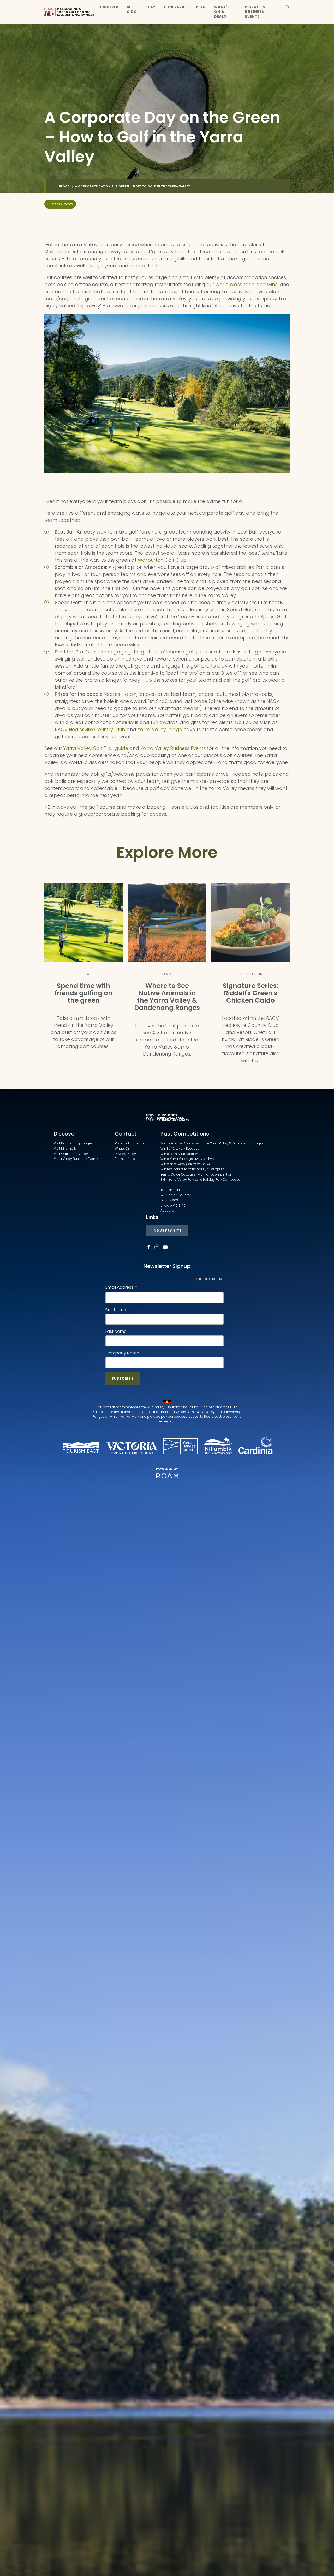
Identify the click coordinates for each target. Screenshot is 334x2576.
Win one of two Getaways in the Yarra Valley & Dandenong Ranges (212, 1143)
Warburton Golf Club (162, 560)
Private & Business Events (255, 12)
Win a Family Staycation (179, 1154)
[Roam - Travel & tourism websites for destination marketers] (167, 1476)
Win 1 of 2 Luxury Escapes (180, 1148)
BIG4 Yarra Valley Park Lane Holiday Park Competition (202, 1180)
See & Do (132, 9)
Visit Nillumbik (65, 1148)
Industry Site (167, 1231)
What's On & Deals (222, 12)
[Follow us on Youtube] (165, 1247)
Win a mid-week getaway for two (186, 1164)
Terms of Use (125, 1159)
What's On (123, 1148)
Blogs (64, 186)
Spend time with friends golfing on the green (83, 993)
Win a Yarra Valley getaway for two (187, 1159)
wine (272, 284)
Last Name (116, 1331)
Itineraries (176, 7)
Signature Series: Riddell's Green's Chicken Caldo (250, 993)
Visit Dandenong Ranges (73, 1143)
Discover (109, 7)
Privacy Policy (125, 1154)
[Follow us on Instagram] (157, 1247)
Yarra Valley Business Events (173, 748)
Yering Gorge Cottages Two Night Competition (196, 1174)
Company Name (122, 1353)
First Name (116, 1310)
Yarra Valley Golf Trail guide (96, 748)
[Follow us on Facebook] (149, 1247)
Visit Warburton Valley (71, 1154)
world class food (235, 284)
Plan (201, 7)
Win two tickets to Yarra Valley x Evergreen (193, 1169)
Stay (150, 7)
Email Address (121, 1287)
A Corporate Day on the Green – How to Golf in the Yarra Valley (133, 186)
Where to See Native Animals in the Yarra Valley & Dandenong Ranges (167, 997)
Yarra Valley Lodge (160, 729)
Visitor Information (129, 1143)
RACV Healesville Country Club (90, 729)
